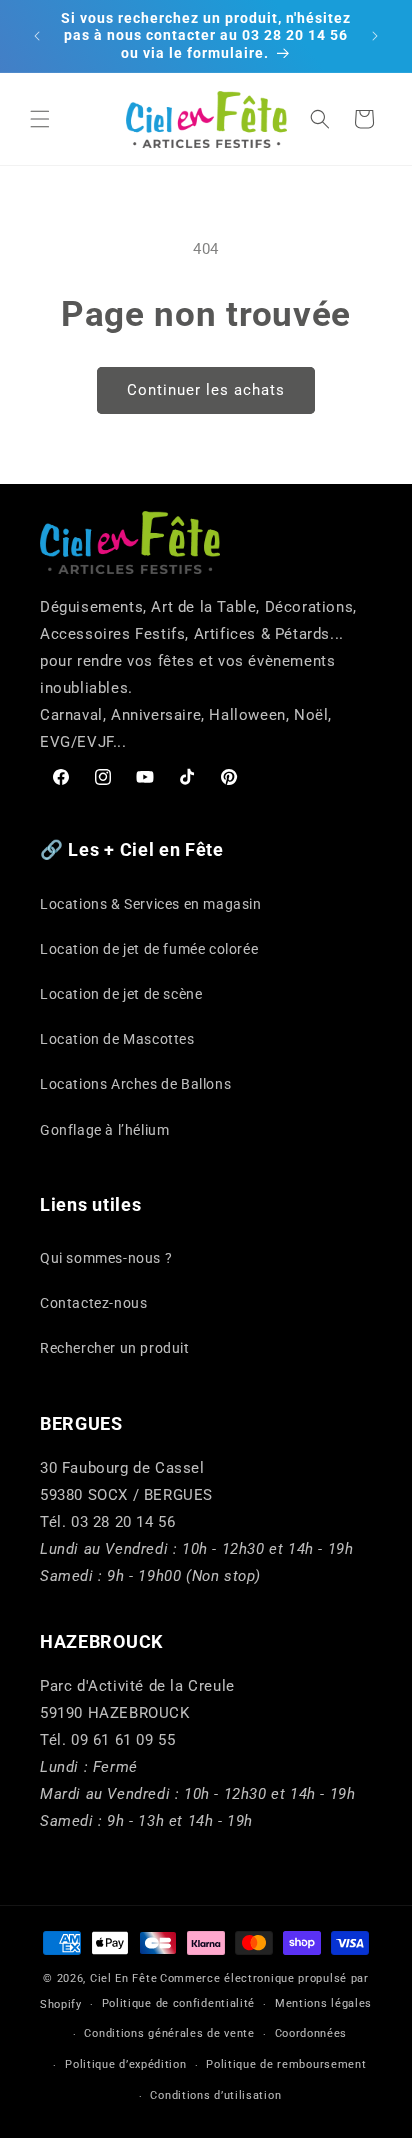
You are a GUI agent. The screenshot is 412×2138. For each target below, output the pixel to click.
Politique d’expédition (125, 2064)
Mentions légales (323, 2003)
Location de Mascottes (117, 1039)
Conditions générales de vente (169, 2033)
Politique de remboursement (286, 2064)
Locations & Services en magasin (151, 904)
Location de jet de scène (121, 994)
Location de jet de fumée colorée (149, 949)
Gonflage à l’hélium (104, 1130)
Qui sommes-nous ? (106, 1258)
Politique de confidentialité (179, 2003)
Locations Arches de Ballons (135, 1084)
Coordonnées (311, 2033)
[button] (40, 119)
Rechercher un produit (115, 1348)
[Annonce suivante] (375, 36)
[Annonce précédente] (37, 36)
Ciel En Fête (123, 1978)
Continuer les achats (206, 390)
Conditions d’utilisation (215, 2095)
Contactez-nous (93, 1303)
